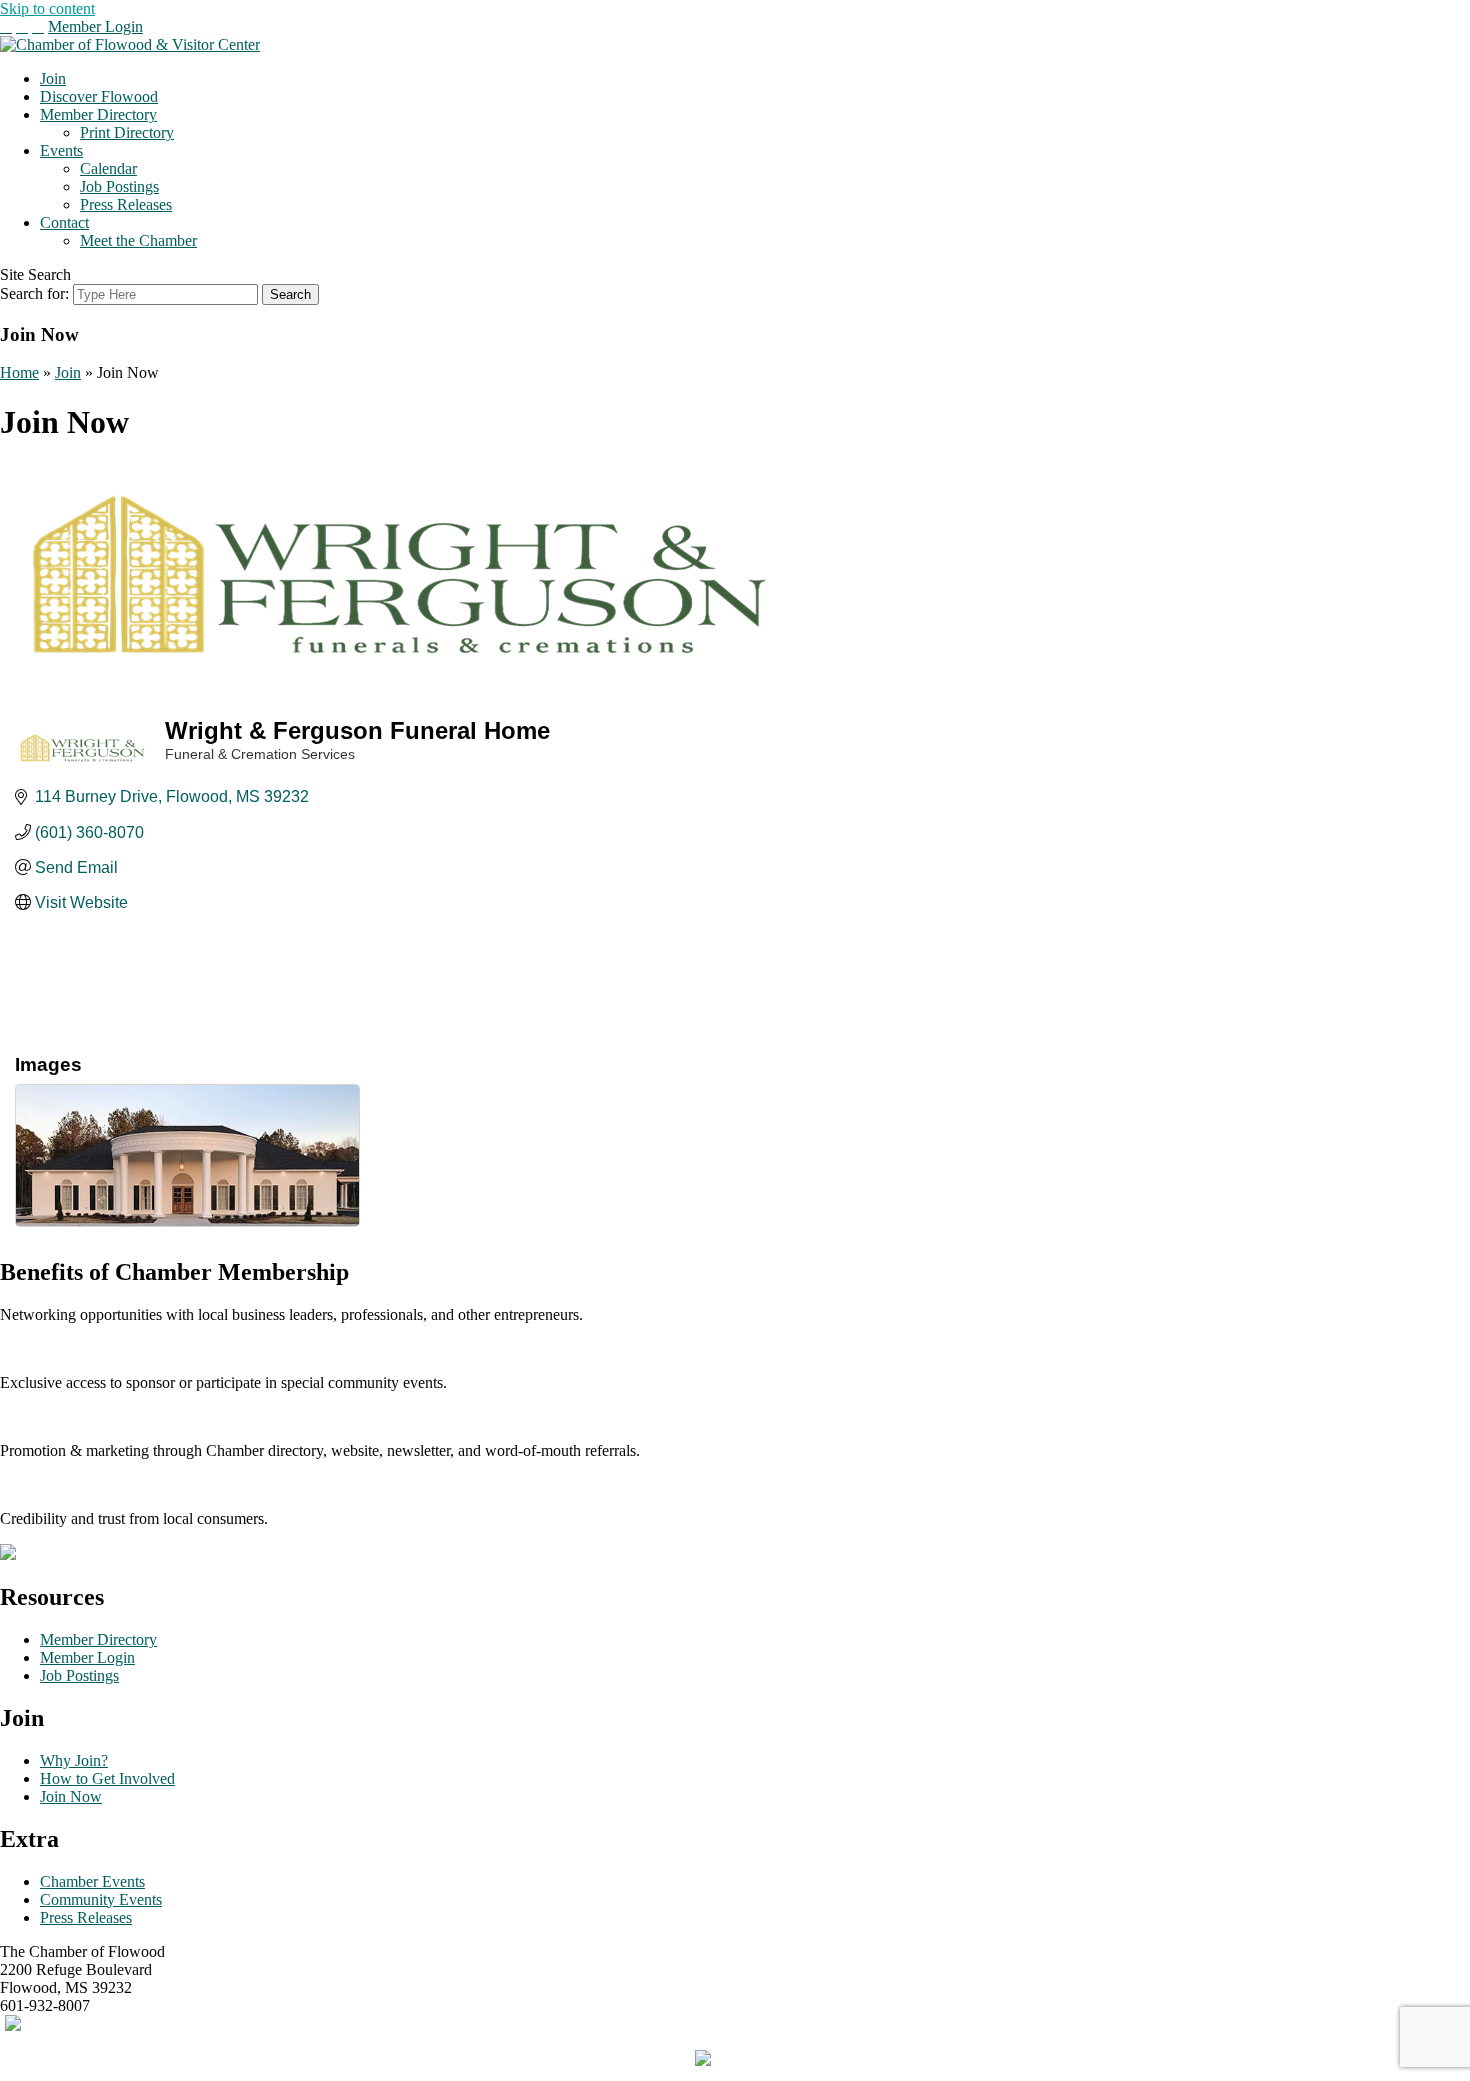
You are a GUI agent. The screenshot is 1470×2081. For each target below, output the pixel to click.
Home (19, 372)
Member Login (95, 26)
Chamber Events (92, 1881)
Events (61, 150)
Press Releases (126, 204)
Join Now (71, 1796)
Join (53, 78)
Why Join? (74, 1760)
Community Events (101, 1899)
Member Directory (98, 114)
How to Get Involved (107, 1778)
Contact (64, 222)
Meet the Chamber (138, 240)
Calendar (108, 168)
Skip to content (47, 8)
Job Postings (119, 186)
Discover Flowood (99, 96)
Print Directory (127, 132)
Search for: (34, 293)
